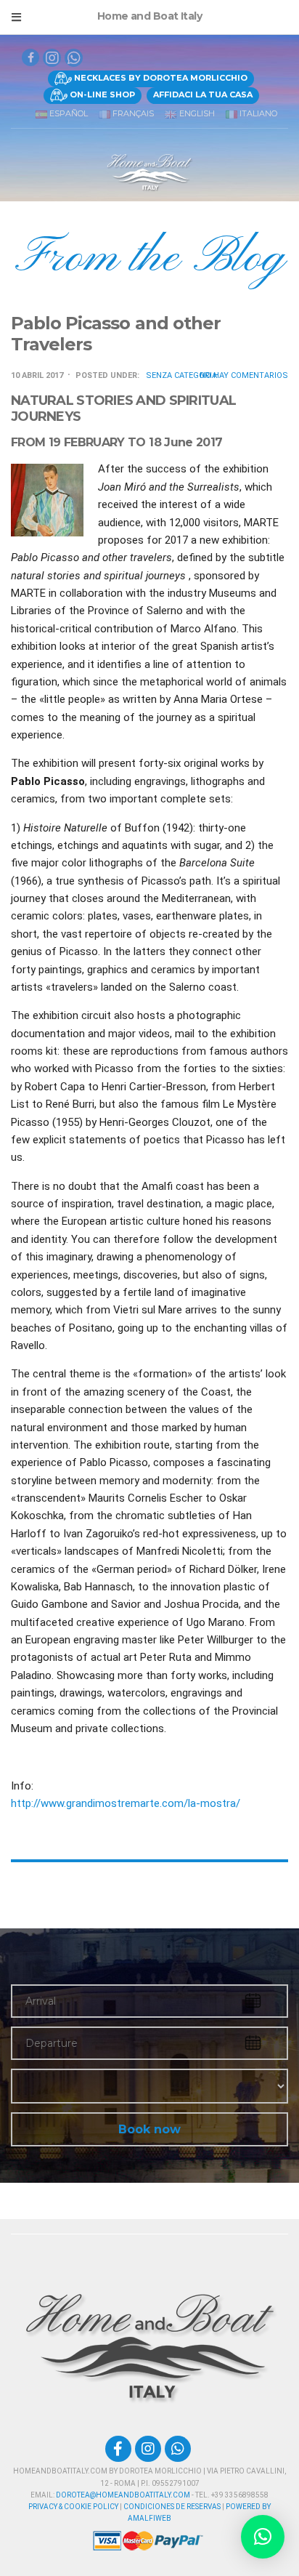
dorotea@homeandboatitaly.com (123, 2495)
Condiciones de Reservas (172, 2507)
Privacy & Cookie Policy (73, 2507)
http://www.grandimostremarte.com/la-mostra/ (126, 1803)
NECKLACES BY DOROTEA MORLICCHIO (160, 78)
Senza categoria (181, 375)
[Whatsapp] (74, 58)
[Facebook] (118, 2449)
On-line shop (101, 94)
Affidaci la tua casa (203, 94)
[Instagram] (148, 2449)
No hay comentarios (244, 375)
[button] (263, 2537)
